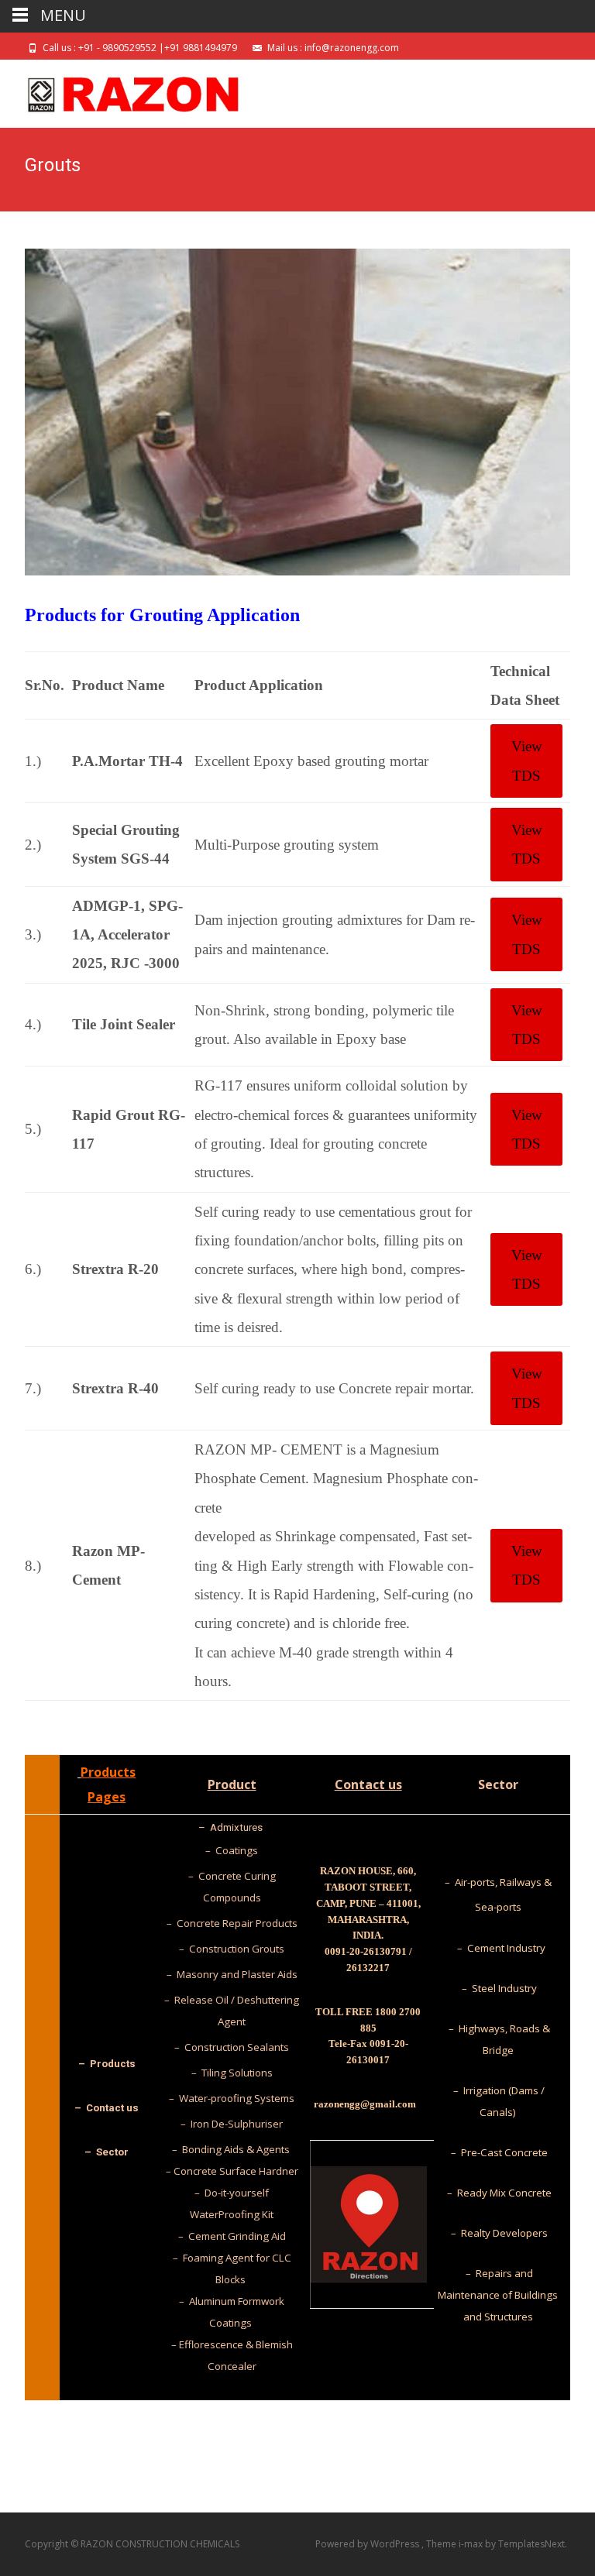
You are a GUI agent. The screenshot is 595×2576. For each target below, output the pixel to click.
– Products (107, 2064)
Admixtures (237, 1827)
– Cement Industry (498, 1948)
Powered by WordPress (368, 2544)
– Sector (107, 2152)
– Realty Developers (498, 2233)
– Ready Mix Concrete (498, 2193)
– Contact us (107, 2108)
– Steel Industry (498, 1988)
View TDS (527, 761)
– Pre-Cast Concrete (498, 2152)
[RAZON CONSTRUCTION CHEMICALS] (121, 91)
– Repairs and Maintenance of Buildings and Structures (498, 2295)
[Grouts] (297, 412)
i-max (472, 2544)
